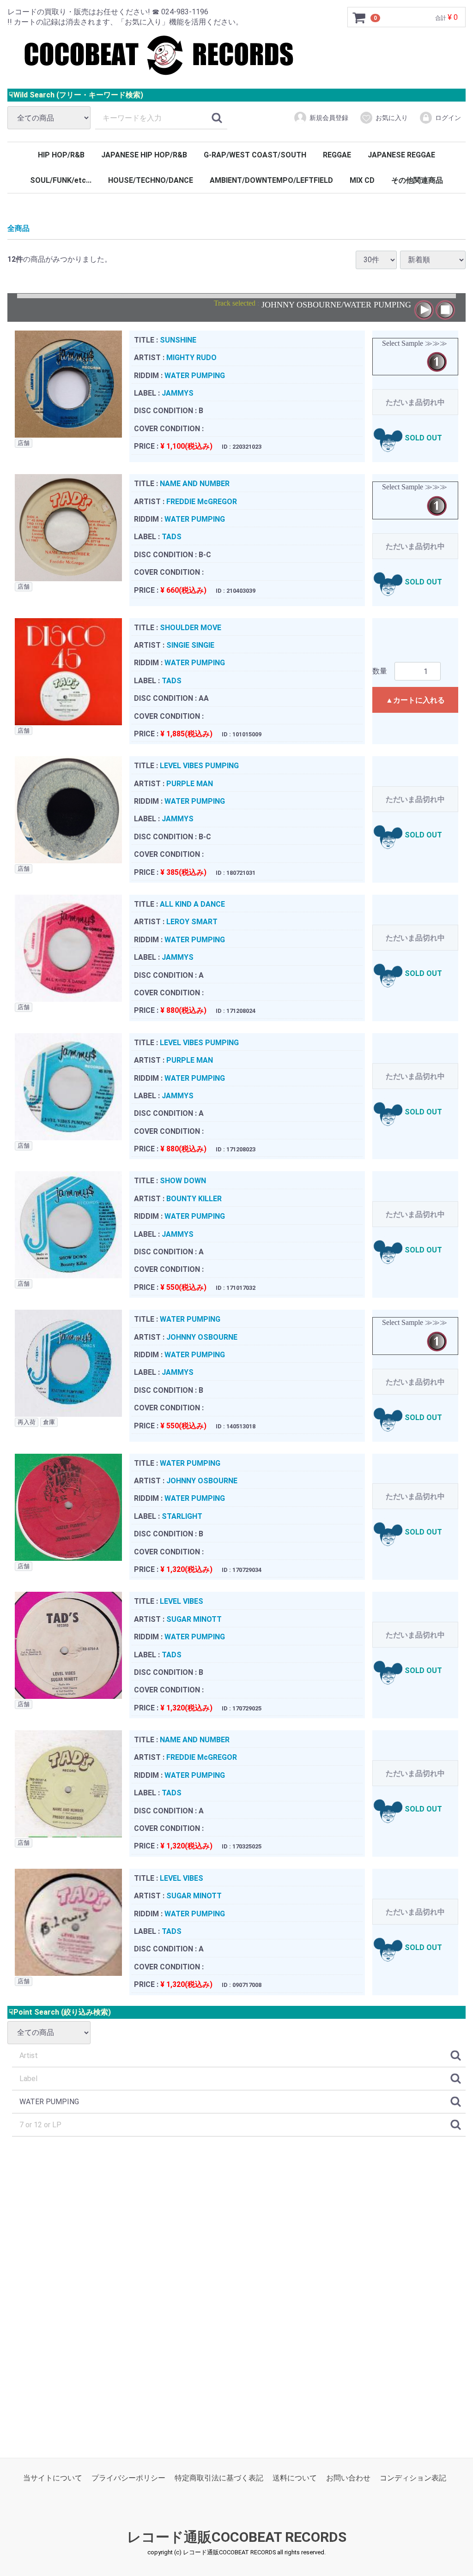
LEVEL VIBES (182, 1601)
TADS (172, 537)
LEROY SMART (192, 922)
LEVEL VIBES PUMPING (199, 766)
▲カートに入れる (415, 700)
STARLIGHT (182, 1516)
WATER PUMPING (195, 375)
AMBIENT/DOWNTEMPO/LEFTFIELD (271, 180)
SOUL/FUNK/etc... (61, 180)
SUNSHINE (178, 340)
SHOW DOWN (183, 1181)
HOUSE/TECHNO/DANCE (151, 180)
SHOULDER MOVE (191, 627)
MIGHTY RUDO (191, 358)
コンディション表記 (413, 2478)
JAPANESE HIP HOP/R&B (144, 155)
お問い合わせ (348, 2478)
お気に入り (392, 118)
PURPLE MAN (190, 783)
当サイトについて (53, 2478)
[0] (359, 18)
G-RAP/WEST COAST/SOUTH (255, 155)
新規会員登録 (329, 118)
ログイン (448, 118)
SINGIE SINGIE (190, 645)
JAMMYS (178, 393)
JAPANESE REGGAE (401, 155)
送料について (295, 2478)
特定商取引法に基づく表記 (219, 2478)
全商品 (18, 228)
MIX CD (362, 180)
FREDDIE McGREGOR (202, 501)
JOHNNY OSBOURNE (202, 1337)
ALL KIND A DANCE (192, 904)
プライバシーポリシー (128, 2478)
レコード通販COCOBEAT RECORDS (237, 2537)
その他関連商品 (417, 180)
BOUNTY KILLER (194, 1198)
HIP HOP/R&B (61, 155)
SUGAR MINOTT (194, 1619)
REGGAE (337, 155)
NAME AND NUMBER (195, 484)
